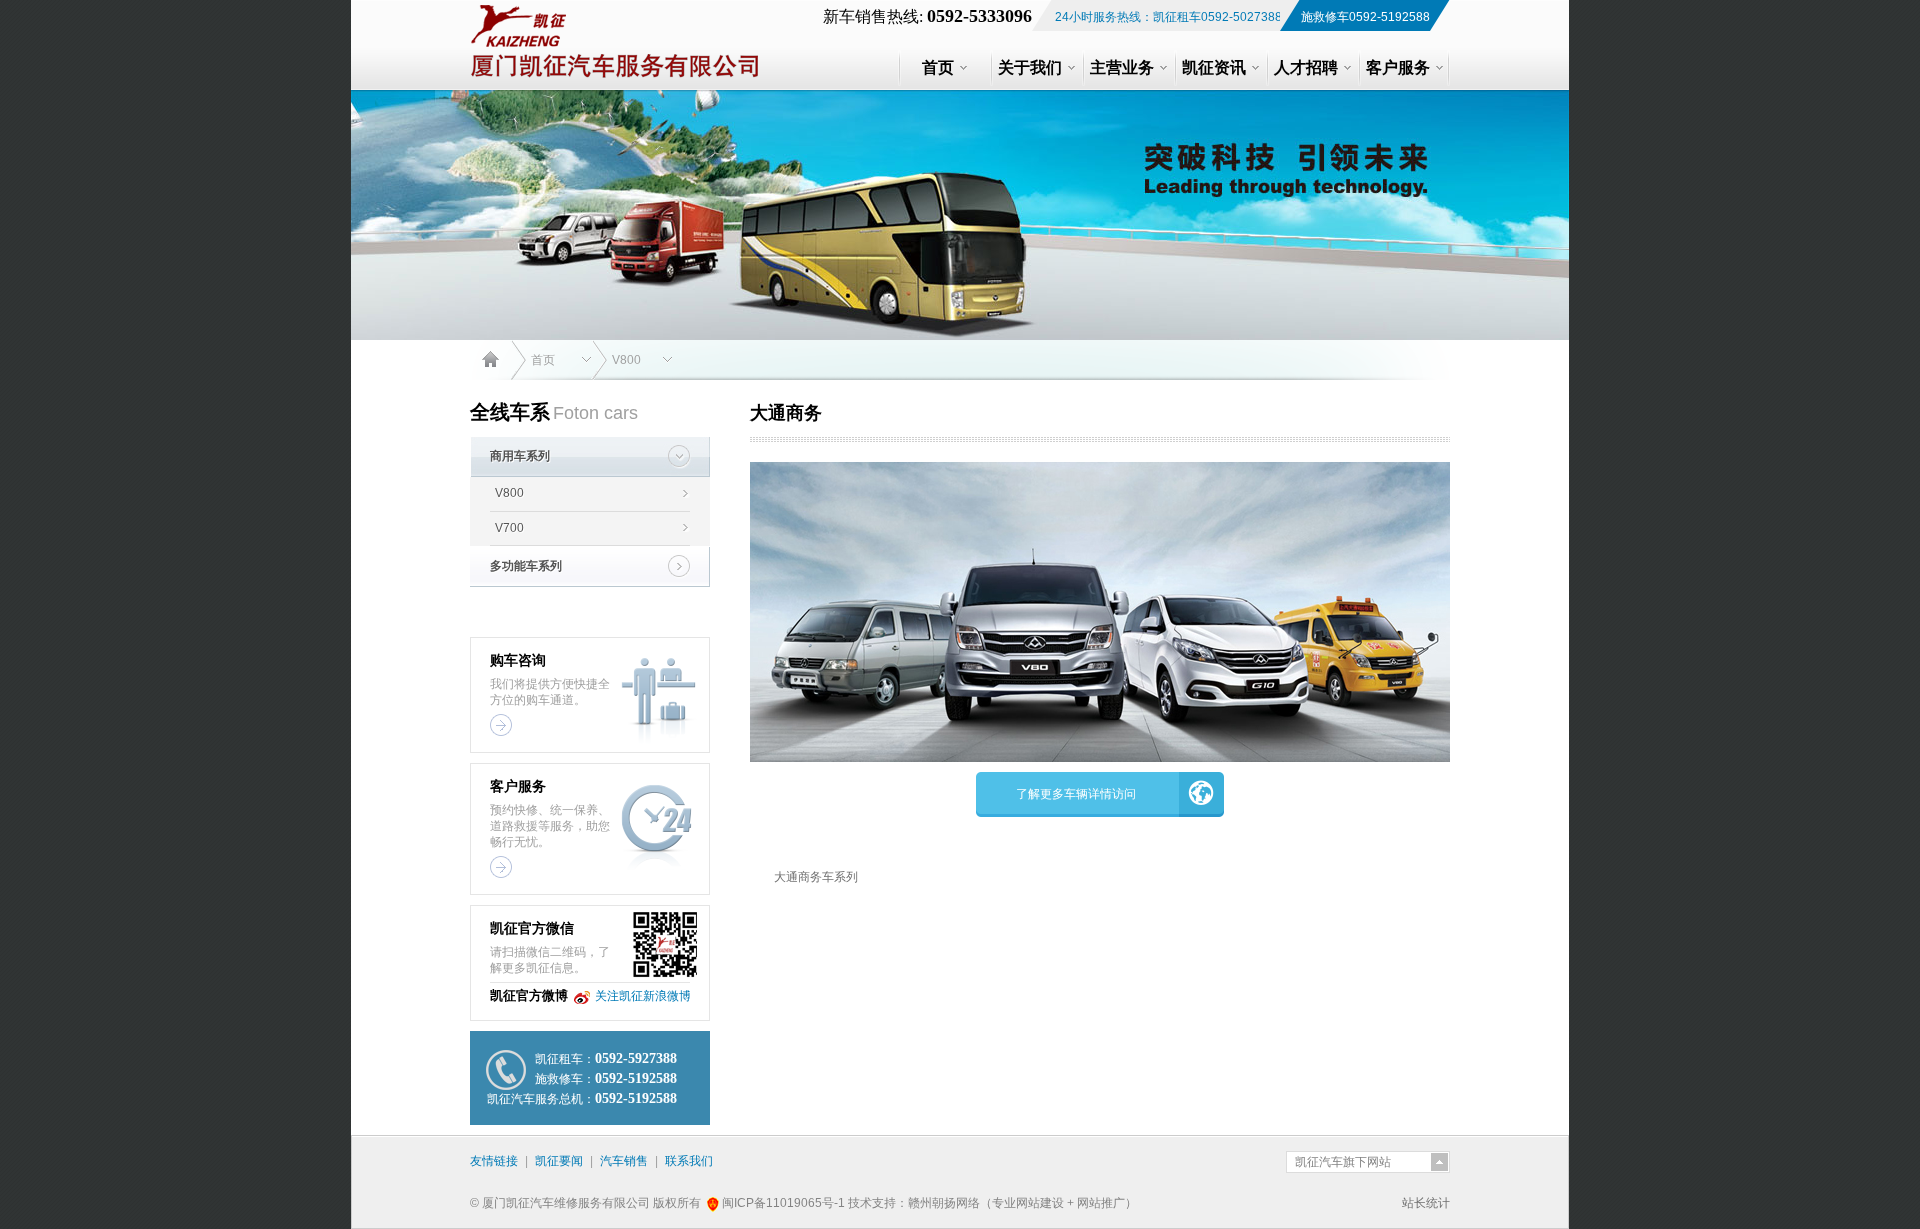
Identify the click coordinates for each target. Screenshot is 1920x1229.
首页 (543, 360)
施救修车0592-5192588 (1365, 17)
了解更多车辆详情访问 (1076, 794)
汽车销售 (624, 1161)
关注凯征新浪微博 (643, 996)
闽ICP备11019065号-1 (785, 1203)
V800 (626, 360)
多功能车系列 (526, 566)
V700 (509, 528)
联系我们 (689, 1161)
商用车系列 (520, 456)
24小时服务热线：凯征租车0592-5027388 (1168, 17)
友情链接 (494, 1161)
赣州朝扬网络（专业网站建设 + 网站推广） (1022, 1203)
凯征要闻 (559, 1161)
